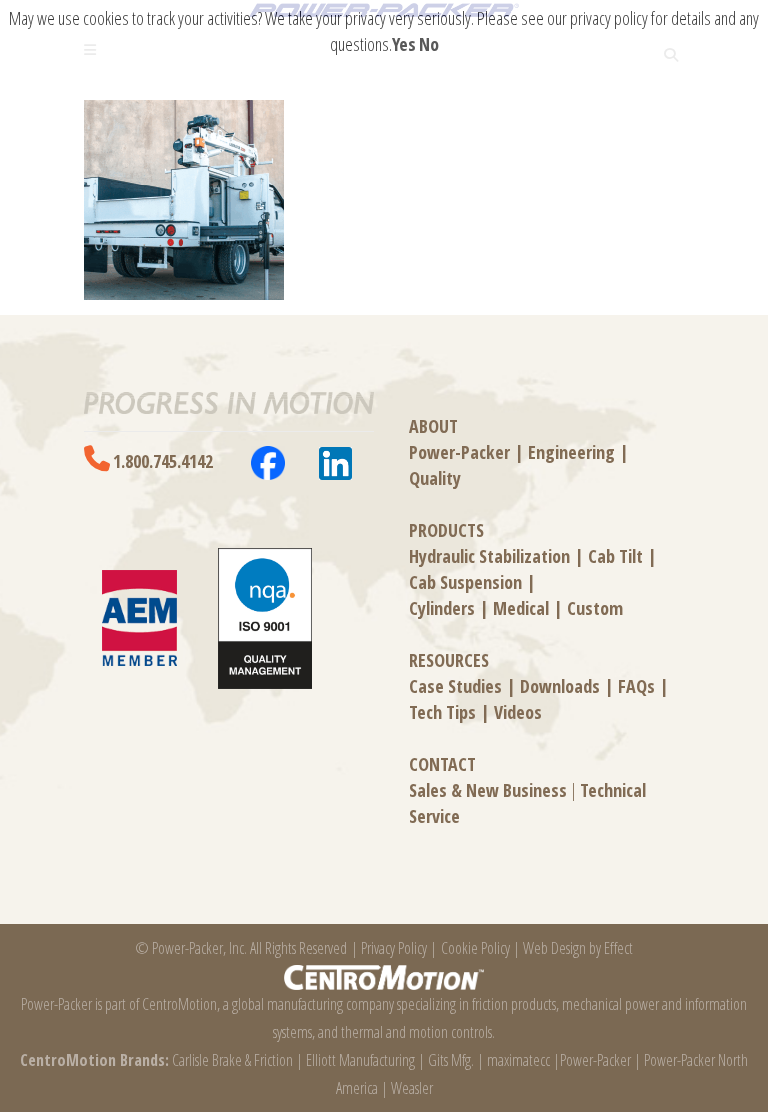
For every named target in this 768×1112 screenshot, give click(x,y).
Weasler (412, 1088)
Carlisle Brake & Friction (232, 1060)
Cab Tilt (615, 556)
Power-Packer (459, 452)
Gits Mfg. (451, 1060)
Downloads (560, 686)
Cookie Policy (475, 948)
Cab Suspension (465, 582)
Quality (435, 478)
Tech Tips (442, 712)
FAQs (636, 686)
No (429, 44)
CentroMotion (179, 1004)
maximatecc (518, 1060)
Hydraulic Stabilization (489, 556)
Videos (518, 712)
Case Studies (455, 686)
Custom (595, 608)
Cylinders (442, 608)
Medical (521, 608)
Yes (404, 44)
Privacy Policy (394, 948)
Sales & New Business (488, 790)
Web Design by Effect (578, 948)
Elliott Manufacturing (360, 1060)
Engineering (571, 452)
